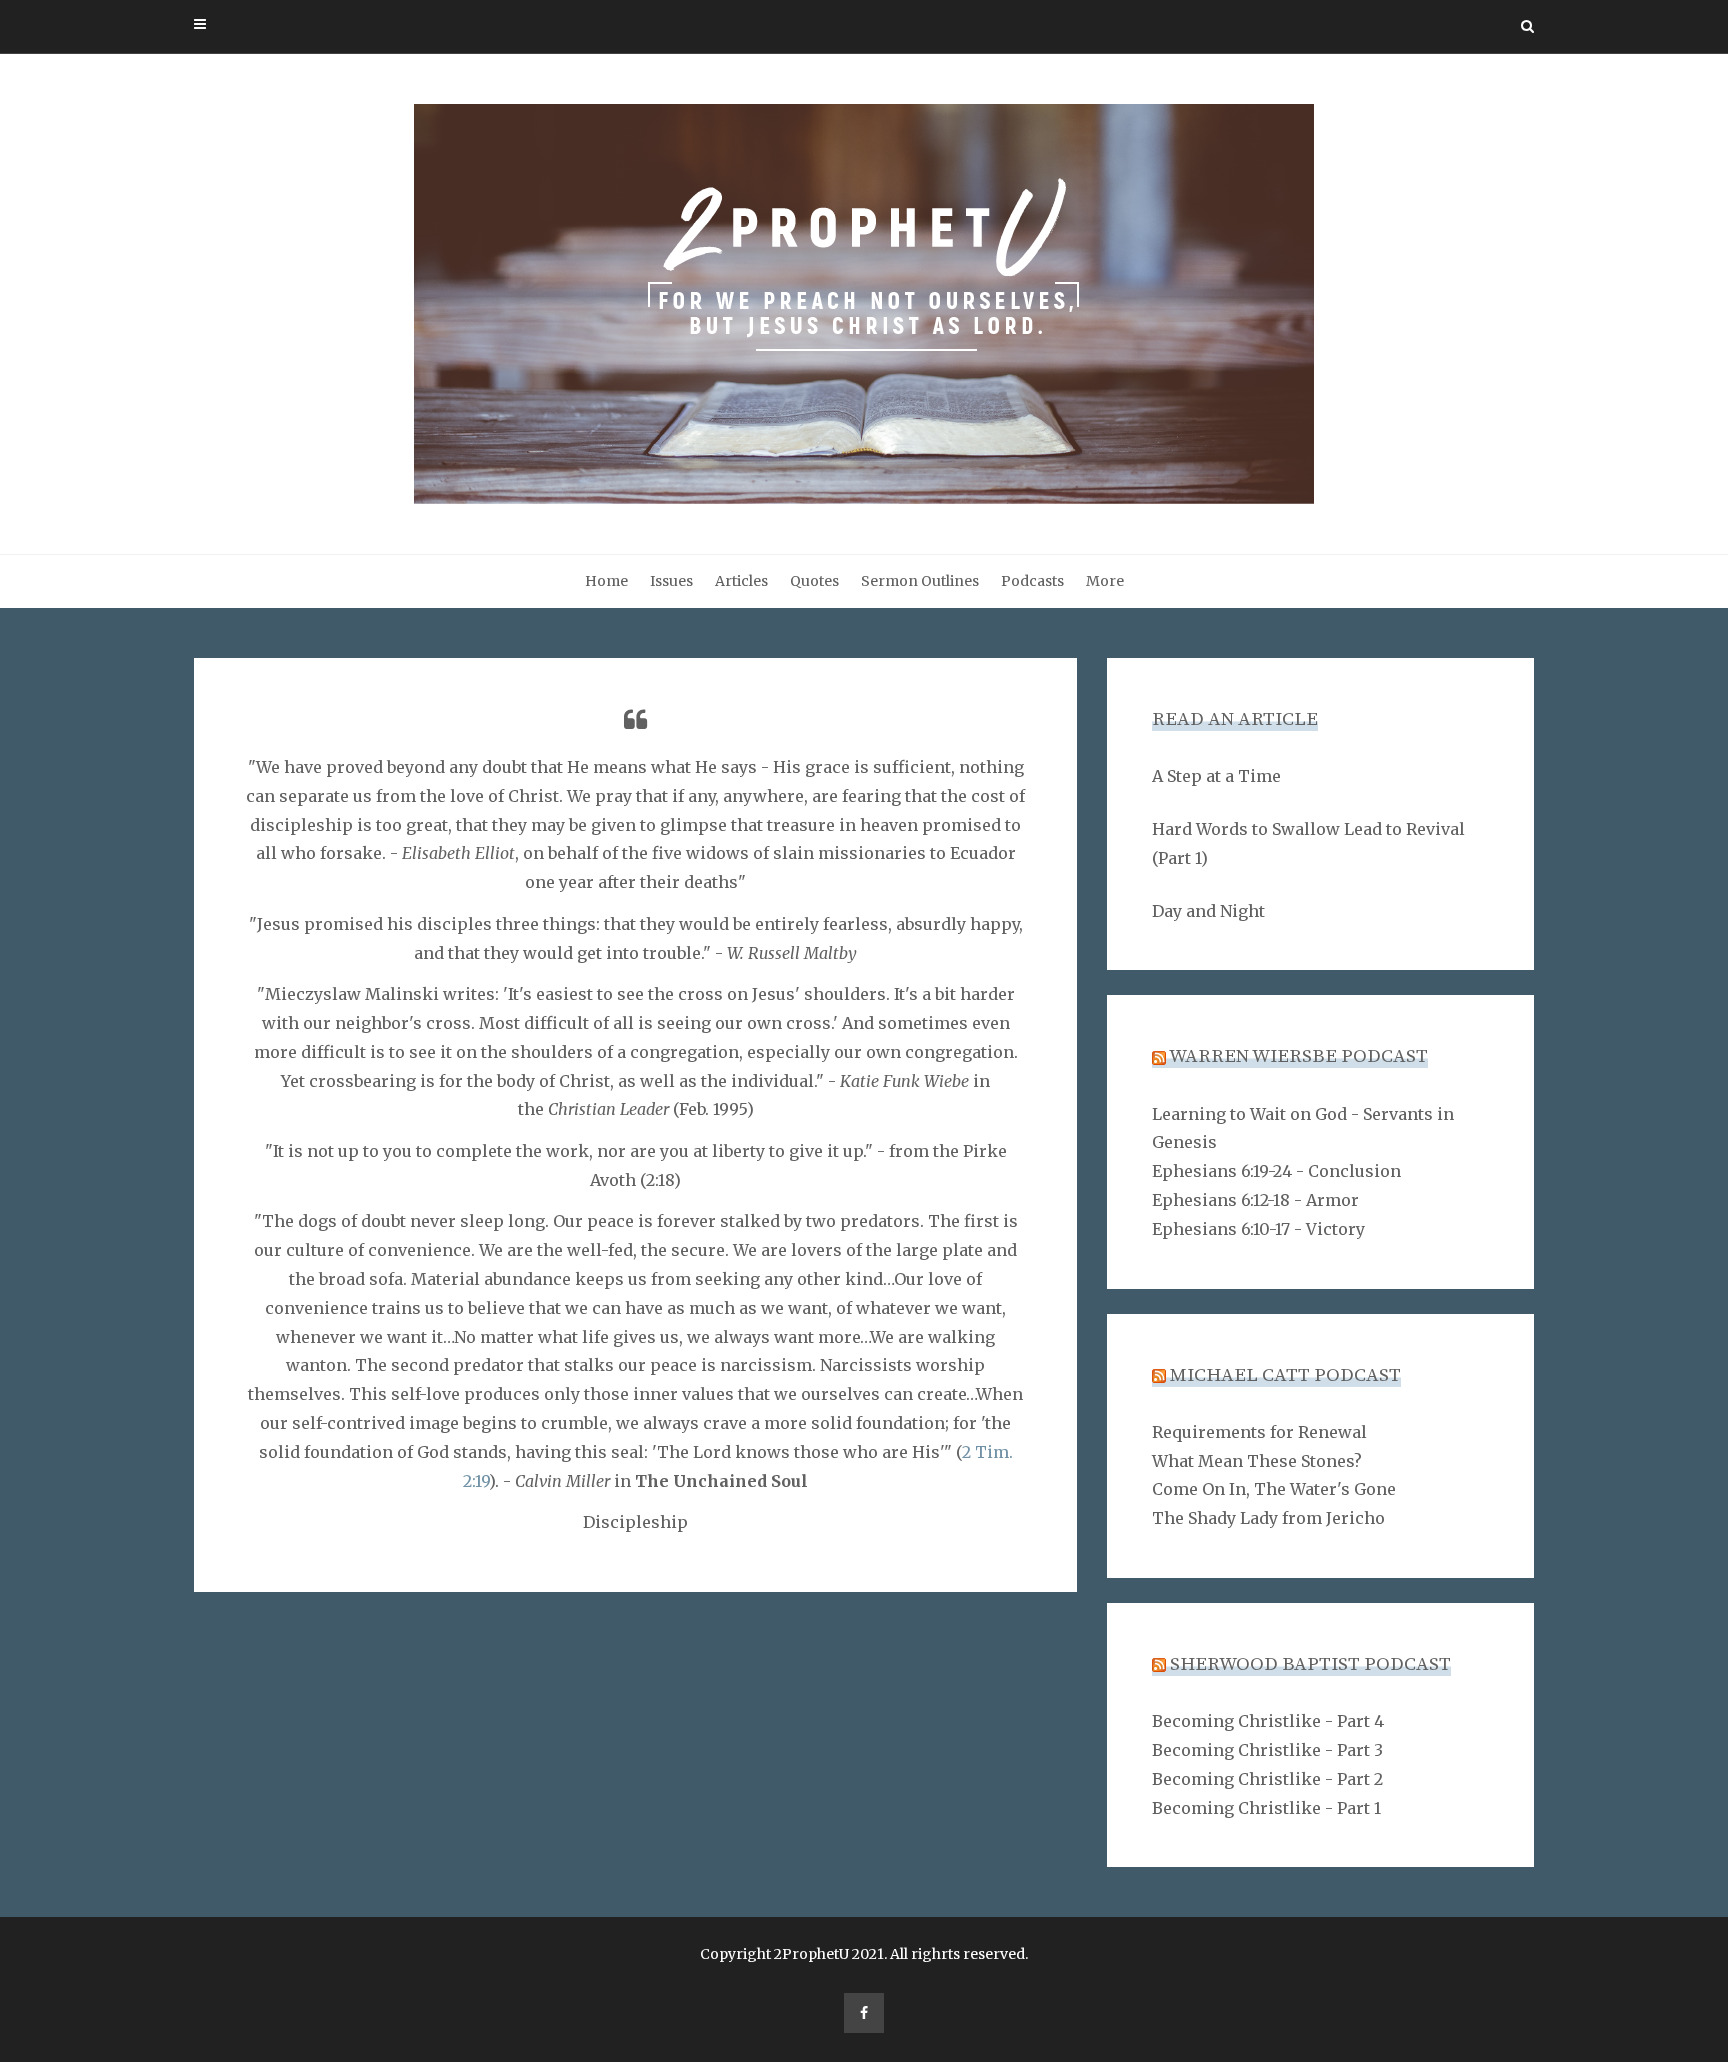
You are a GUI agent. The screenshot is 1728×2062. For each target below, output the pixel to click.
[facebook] (864, 2013)
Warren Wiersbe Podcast (1298, 1056)
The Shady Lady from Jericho (1268, 1518)
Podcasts (1032, 581)
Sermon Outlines (920, 581)
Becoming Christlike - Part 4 (1268, 1721)
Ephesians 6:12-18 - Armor (1255, 1200)
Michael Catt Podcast (1285, 1375)
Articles (741, 581)
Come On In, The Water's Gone (1274, 1489)
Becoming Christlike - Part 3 (1267, 1750)
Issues (671, 581)
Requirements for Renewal (1259, 1432)
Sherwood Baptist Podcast (1310, 1664)
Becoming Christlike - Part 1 (1266, 1808)
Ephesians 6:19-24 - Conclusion (1276, 1171)
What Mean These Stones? (1257, 1461)
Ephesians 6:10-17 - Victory (1258, 1229)
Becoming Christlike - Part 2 (1267, 1779)
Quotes (814, 581)
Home (606, 581)
